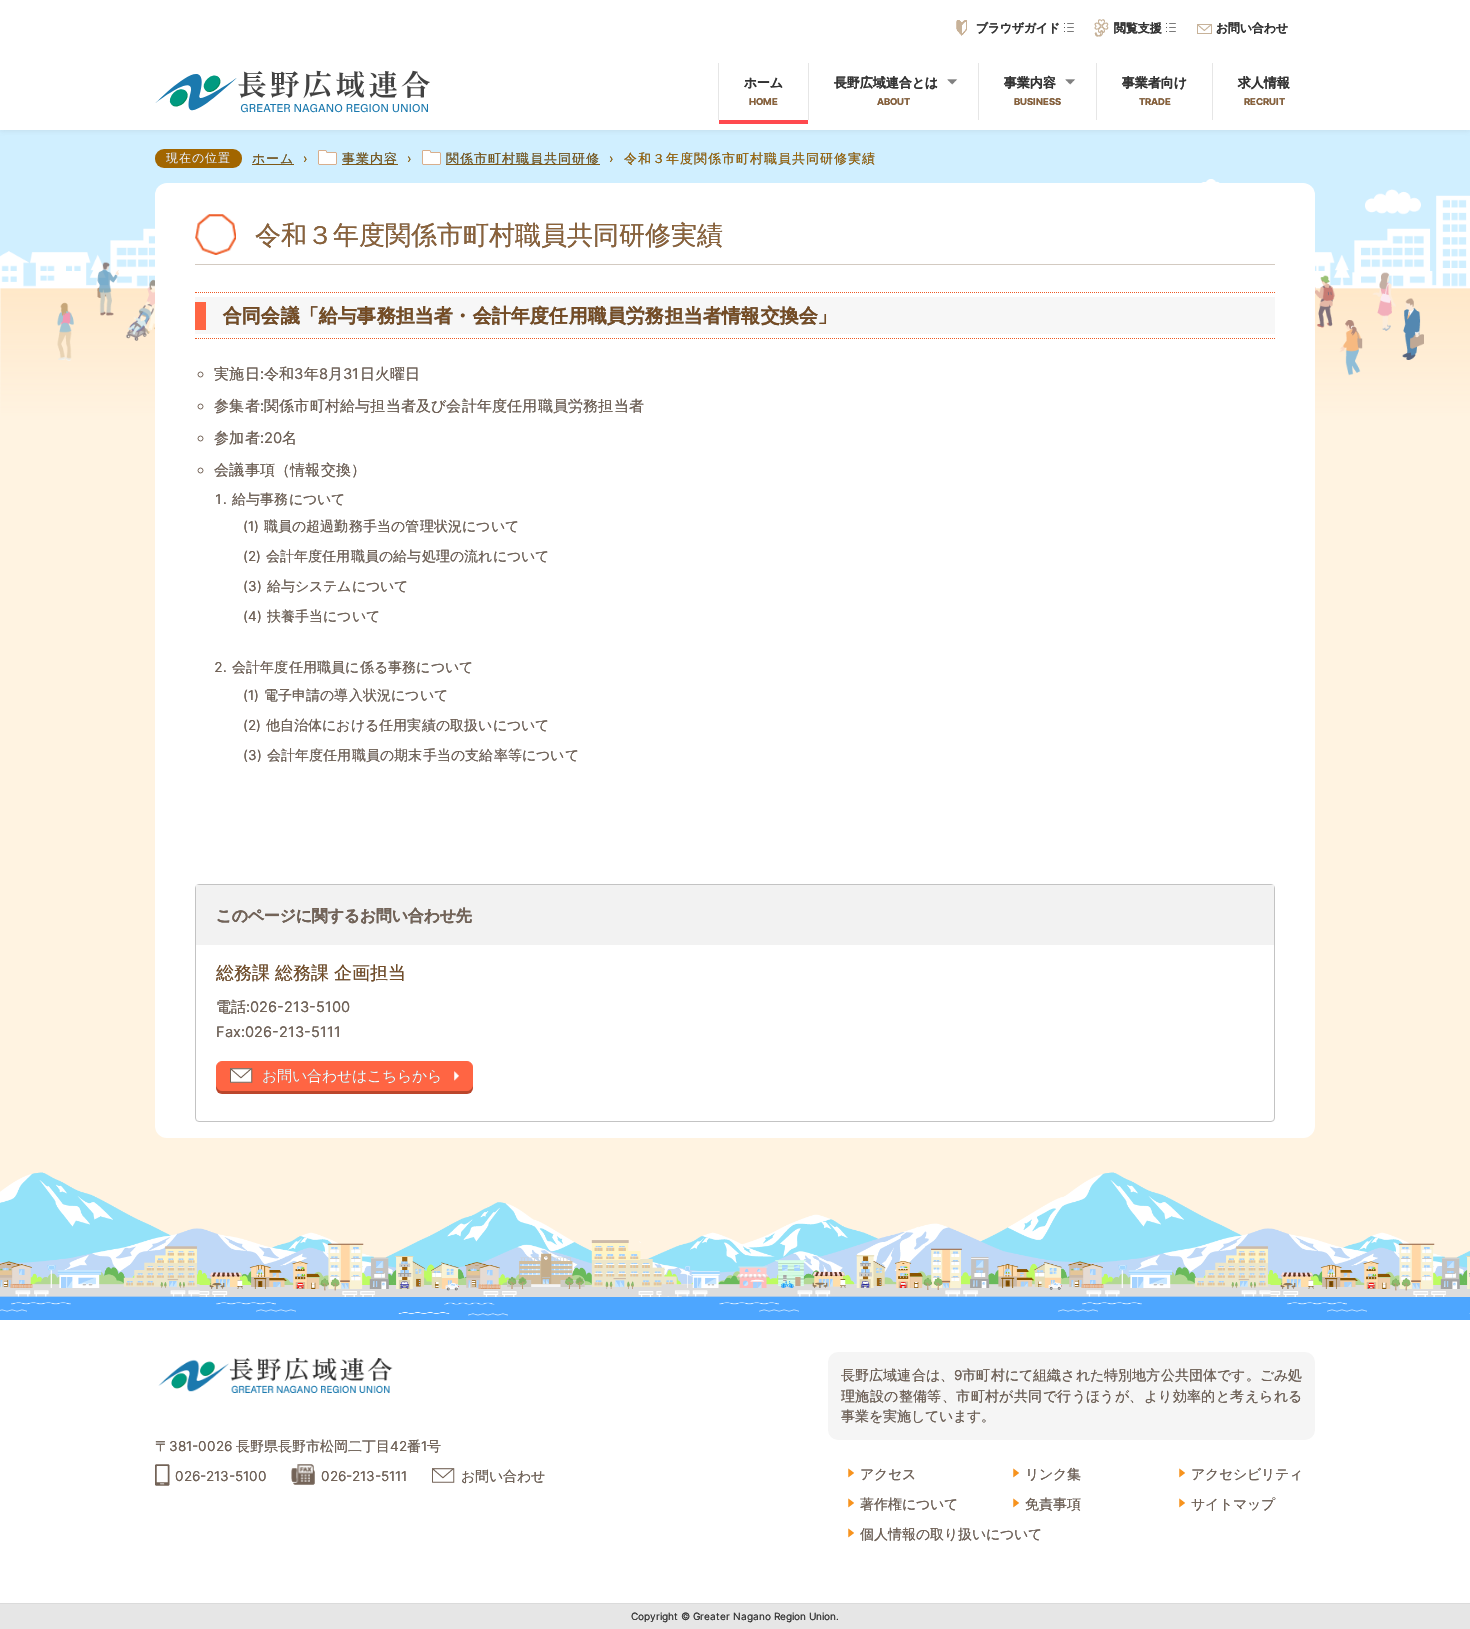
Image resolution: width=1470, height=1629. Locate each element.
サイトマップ (1233, 1504)
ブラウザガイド (1018, 28)
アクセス (888, 1474)
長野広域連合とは (886, 90)
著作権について (909, 1504)
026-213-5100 (300, 1007)
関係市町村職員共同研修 (523, 158)
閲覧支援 (1138, 28)
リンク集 (1053, 1474)
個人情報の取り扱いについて (951, 1534)
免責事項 (1053, 1504)
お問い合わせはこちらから (352, 1076)
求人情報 (1264, 90)
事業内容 (1032, 90)
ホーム (763, 90)
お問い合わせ (1252, 28)
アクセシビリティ (1247, 1474)
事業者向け (1154, 90)
